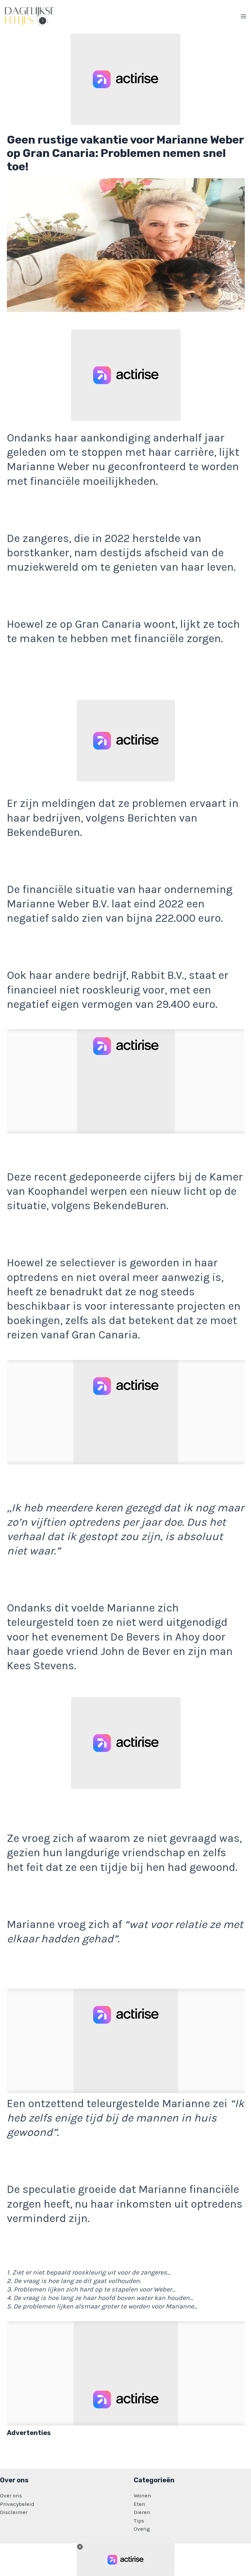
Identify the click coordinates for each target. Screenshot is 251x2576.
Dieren (142, 2512)
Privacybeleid (17, 2504)
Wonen (142, 2495)
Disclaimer (14, 2512)
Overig (142, 2529)
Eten (140, 2504)
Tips (139, 2521)
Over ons (11, 2495)
